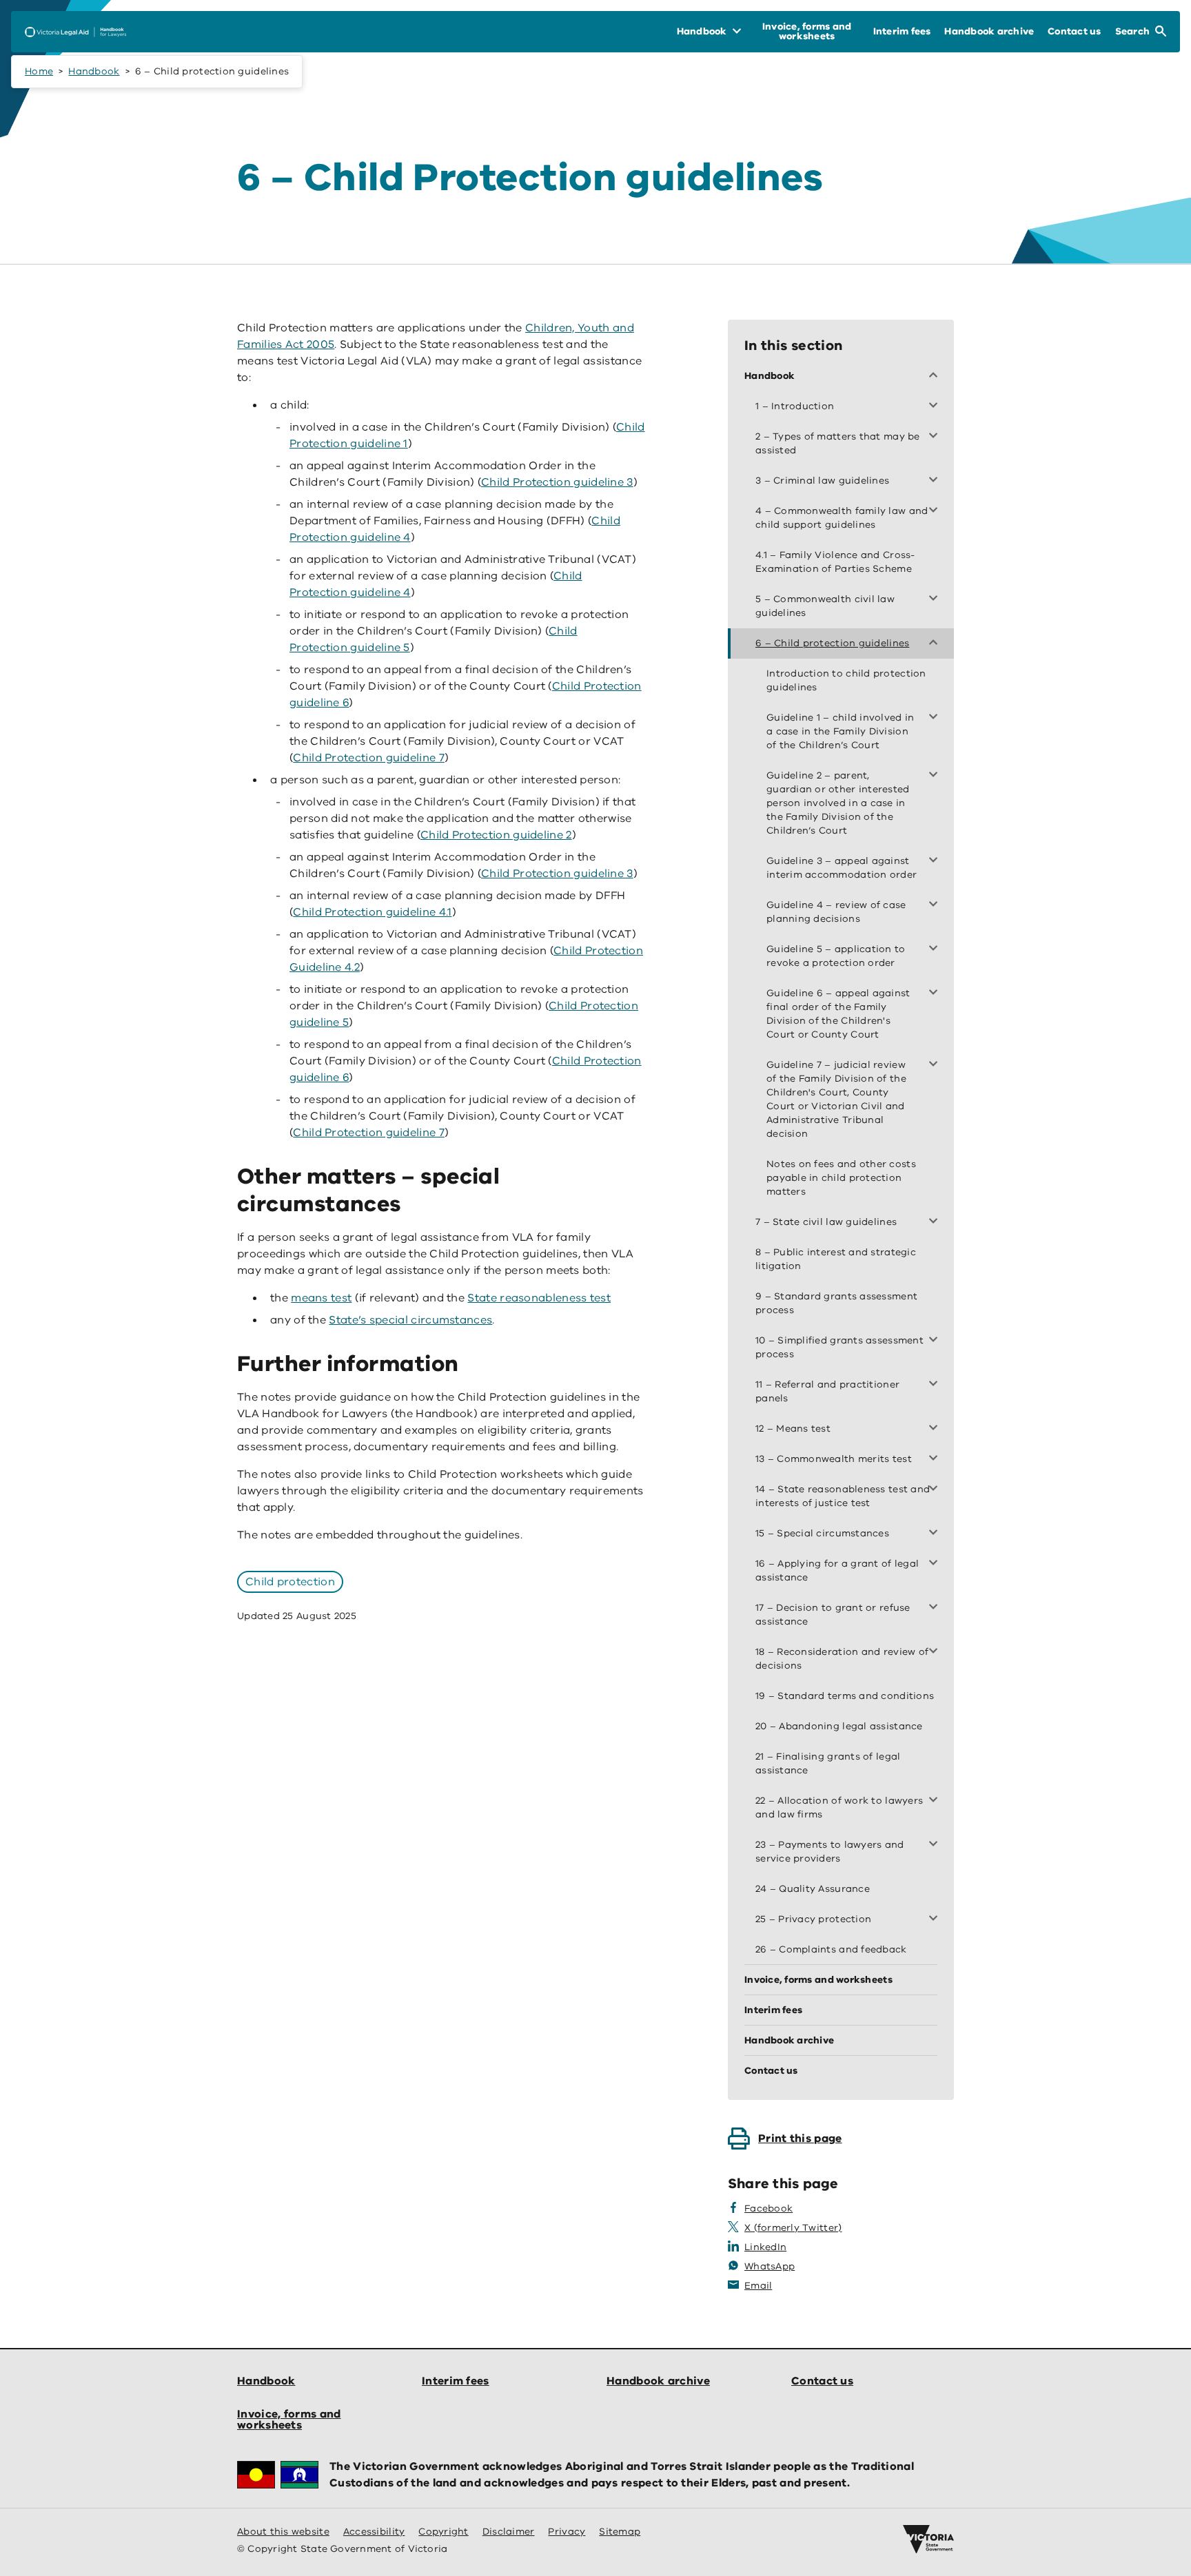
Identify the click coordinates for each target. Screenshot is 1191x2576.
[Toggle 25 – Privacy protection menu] (936, 1919)
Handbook (94, 71)
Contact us (822, 2381)
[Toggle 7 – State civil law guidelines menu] (936, 1222)
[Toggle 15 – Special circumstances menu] (936, 1534)
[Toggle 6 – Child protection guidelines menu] (936, 643)
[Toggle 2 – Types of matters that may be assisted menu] (936, 437)
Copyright (443, 2532)
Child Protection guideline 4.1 (372, 912)
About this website (283, 2532)
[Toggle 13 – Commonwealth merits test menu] (936, 1459)
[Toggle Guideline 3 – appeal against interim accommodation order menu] (936, 861)
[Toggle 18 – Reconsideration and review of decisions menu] (936, 1652)
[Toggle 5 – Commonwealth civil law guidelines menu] (936, 599)
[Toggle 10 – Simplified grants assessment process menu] (936, 1341)
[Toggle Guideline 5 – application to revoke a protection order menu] (936, 949)
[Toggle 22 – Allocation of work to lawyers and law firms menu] (936, 1801)
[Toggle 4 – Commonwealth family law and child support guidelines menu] (936, 511)
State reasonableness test (539, 1298)
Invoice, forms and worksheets (289, 2420)
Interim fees (456, 2381)
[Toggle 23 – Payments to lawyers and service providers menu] (936, 1845)
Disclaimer (509, 2532)
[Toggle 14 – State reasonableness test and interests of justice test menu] (936, 1490)
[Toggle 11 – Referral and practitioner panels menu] (936, 1385)
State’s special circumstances (410, 1320)
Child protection (290, 1582)
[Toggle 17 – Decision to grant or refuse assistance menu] (936, 1608)
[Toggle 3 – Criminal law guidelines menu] (936, 481)
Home (39, 71)
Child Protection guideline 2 (496, 835)
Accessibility (374, 2532)
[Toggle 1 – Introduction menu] (936, 406)
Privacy (567, 2532)
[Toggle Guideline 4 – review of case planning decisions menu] (936, 905)
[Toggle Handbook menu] (936, 376)
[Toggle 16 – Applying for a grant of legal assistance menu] (936, 1564)
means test (321, 1298)
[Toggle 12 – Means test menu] (936, 1429)
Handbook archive (658, 2381)
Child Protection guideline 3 (557, 482)
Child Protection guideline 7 (369, 758)
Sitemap (620, 2532)
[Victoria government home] (928, 2539)
